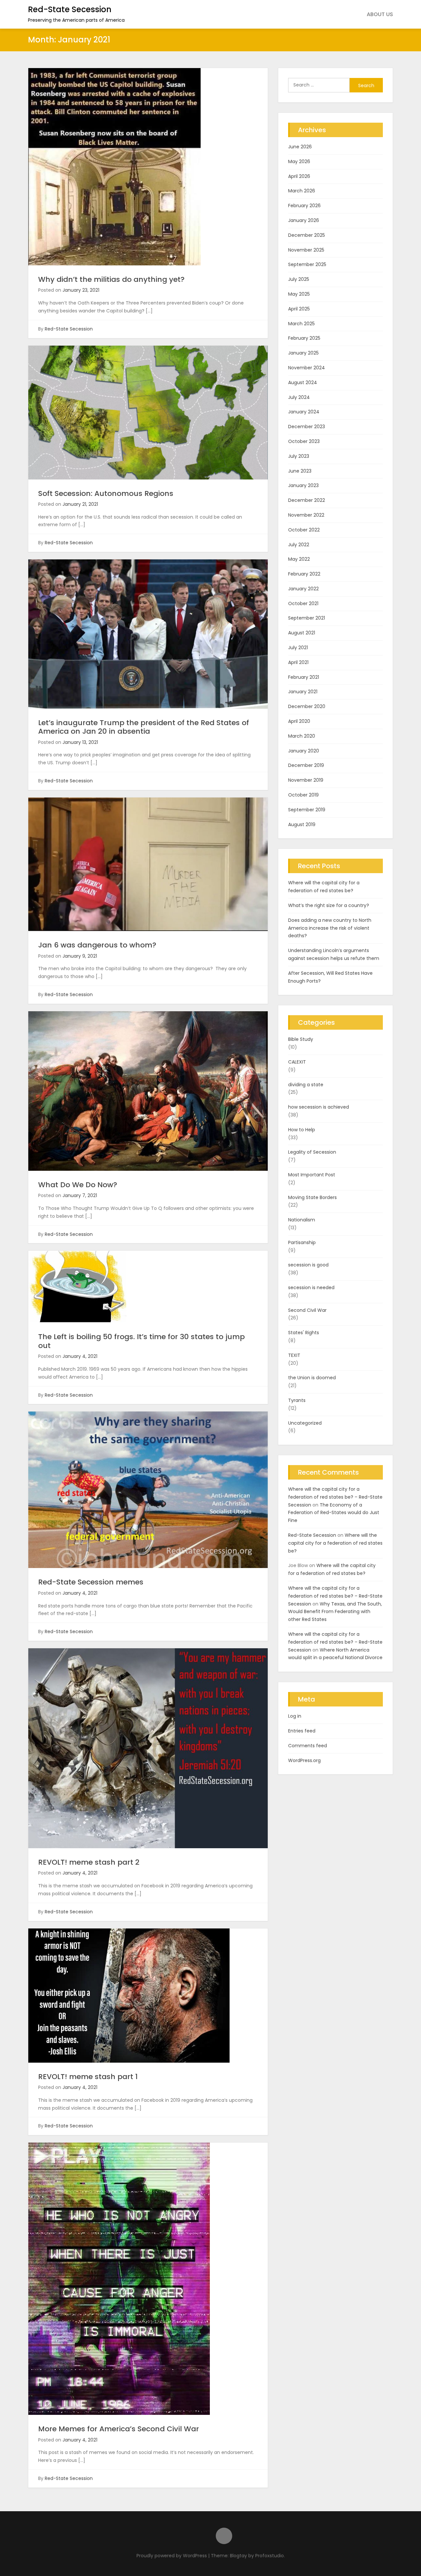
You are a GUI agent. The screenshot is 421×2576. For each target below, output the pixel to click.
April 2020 (299, 721)
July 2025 (299, 279)
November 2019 (306, 780)
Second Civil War (307, 1310)
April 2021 (298, 662)
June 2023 (300, 471)
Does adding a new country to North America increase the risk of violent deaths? (330, 928)
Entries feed (302, 1731)
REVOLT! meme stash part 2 (89, 1862)
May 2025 (299, 294)
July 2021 (298, 648)
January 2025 (303, 353)
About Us (380, 14)
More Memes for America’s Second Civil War (119, 2429)
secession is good (308, 1265)
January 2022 (303, 589)
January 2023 (303, 485)
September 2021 (307, 618)
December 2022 (307, 500)
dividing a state (306, 1085)
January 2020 (304, 751)
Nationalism (302, 1220)
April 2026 (299, 176)
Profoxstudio (270, 2556)
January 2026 (304, 220)
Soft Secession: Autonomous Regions (106, 493)
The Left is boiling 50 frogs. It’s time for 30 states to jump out (141, 1341)
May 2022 (299, 559)
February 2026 (304, 206)
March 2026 (302, 191)
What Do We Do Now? (78, 1185)
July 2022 (299, 545)
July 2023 (299, 456)
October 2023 (304, 441)
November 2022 (306, 515)
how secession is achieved (319, 1107)
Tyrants (297, 1400)
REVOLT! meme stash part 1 (88, 2077)
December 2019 (306, 765)
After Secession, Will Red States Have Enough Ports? (330, 977)
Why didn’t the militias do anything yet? (111, 279)
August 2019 (302, 824)
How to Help (302, 1130)
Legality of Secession (312, 1152)
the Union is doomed (312, 1378)
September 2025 (307, 264)
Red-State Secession (70, 9)
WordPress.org (304, 1760)
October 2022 (304, 530)
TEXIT (294, 1355)
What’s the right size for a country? (329, 905)
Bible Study (301, 1039)
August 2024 (303, 382)
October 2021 (303, 603)
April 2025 (299, 309)
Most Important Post (312, 1175)
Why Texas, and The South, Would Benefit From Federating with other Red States (335, 1612)
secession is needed (311, 1288)
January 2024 (304, 412)
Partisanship (302, 1242)
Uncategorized (305, 1423)
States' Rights (304, 1333)
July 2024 (299, 397)
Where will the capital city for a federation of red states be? (324, 887)
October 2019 (303, 795)
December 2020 (307, 706)
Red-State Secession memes (91, 1582)
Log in (295, 1716)
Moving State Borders (312, 1197)
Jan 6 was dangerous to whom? (97, 945)
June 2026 (300, 147)
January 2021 (303, 692)
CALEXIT (297, 1062)
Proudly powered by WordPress (172, 2556)
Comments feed (308, 1746)
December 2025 (307, 235)
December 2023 (307, 427)
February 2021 (304, 677)
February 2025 (304, 338)
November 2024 (307, 368)
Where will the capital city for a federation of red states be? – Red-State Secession (335, 1497)
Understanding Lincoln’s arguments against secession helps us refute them (334, 954)
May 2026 (299, 161)
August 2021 (302, 633)
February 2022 (304, 574)
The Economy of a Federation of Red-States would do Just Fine (334, 1513)
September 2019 (307, 810)
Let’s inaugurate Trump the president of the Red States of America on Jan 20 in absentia (144, 727)
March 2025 (301, 324)
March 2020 (302, 736)
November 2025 (306, 250)
